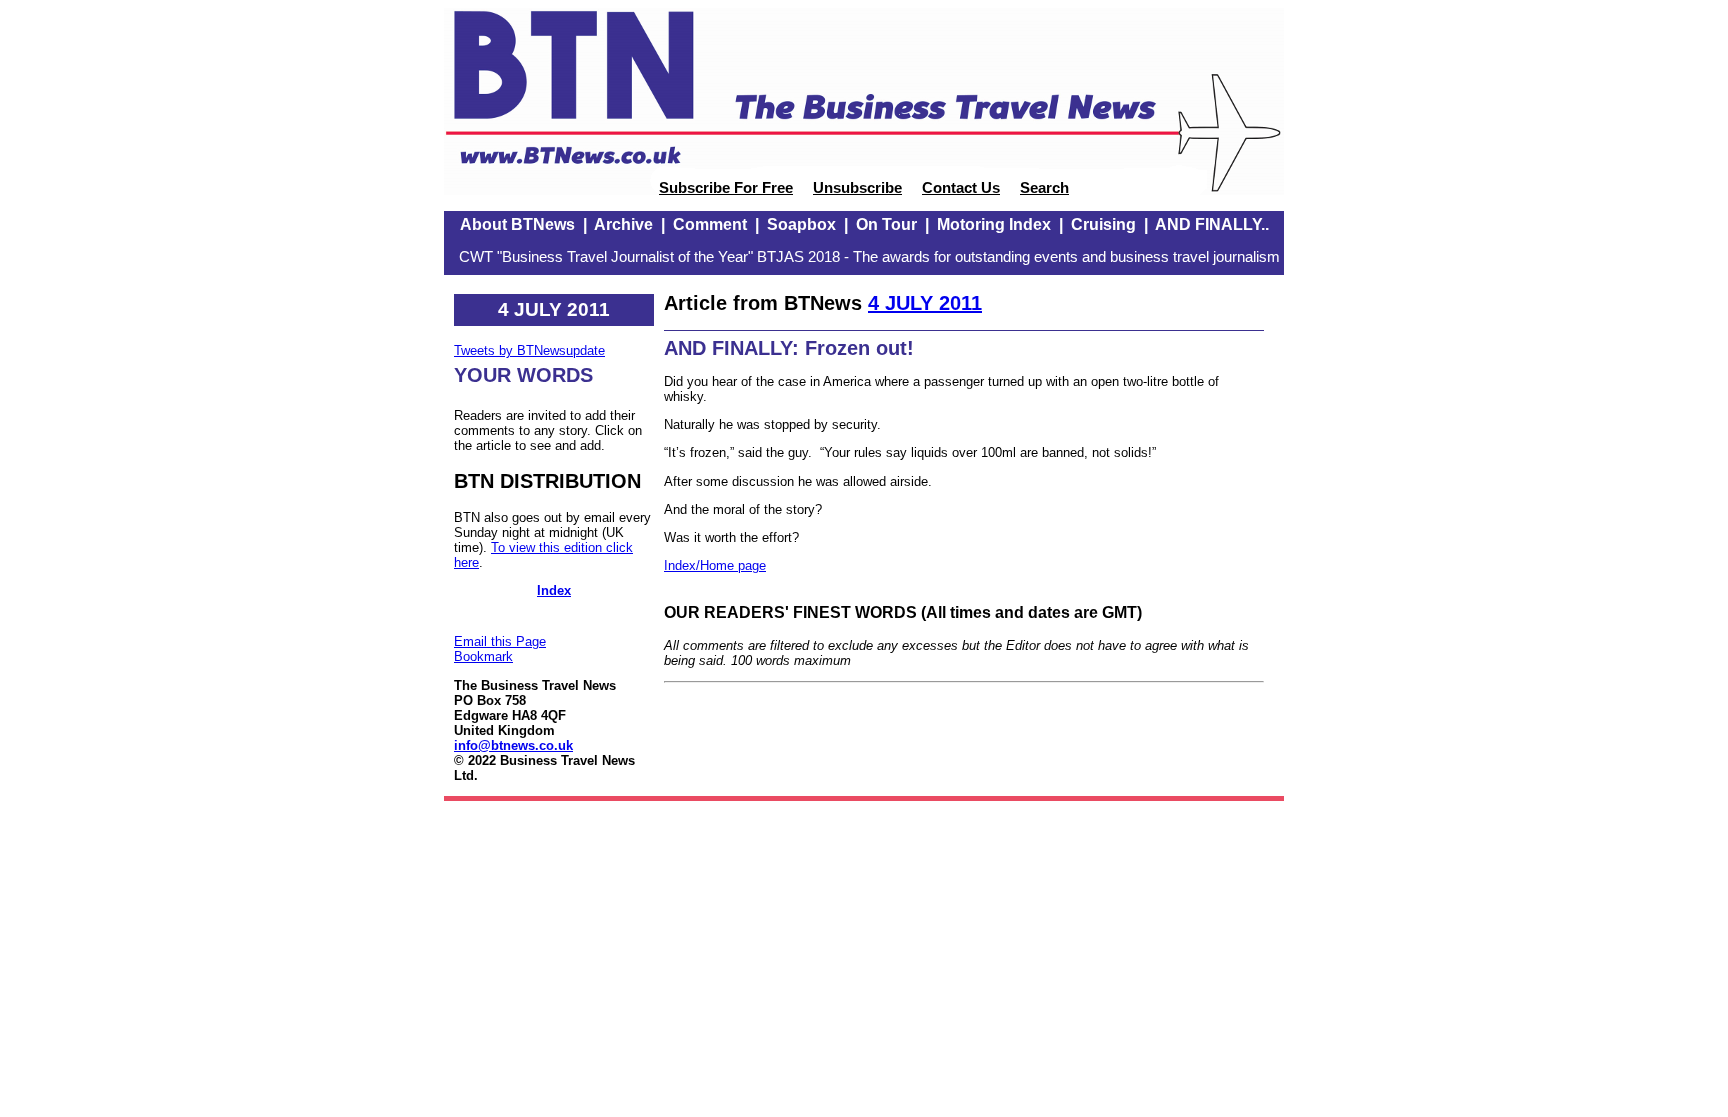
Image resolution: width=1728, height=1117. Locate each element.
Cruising (1103, 224)
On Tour (886, 224)
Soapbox (801, 224)
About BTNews (517, 224)
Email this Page (500, 641)
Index (554, 590)
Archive (623, 224)
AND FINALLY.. (1212, 224)
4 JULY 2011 (925, 303)
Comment (710, 224)
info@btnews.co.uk (513, 745)
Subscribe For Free (726, 188)
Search (1044, 188)
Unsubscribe (857, 188)
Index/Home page (715, 565)
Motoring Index (994, 224)
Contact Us (961, 188)
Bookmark (483, 656)
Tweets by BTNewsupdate (529, 350)
